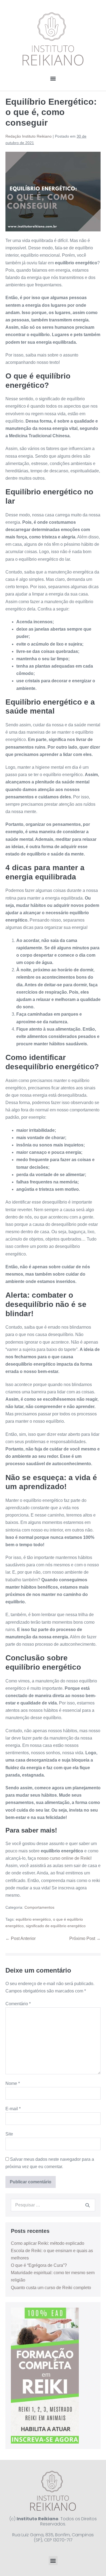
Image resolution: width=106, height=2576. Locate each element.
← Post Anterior (21, 1938)
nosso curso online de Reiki (64, 1858)
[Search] (88, 2205)
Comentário (18, 2004)
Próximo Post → (85, 1938)
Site (9, 2134)
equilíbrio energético (33, 1919)
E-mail (13, 2109)
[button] (53, 78)
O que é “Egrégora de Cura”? (39, 2265)
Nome (13, 2083)
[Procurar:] (53, 2205)
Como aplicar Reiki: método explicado (48, 2243)
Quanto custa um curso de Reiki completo (51, 2288)
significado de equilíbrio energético (56, 1926)
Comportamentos (39, 1907)
